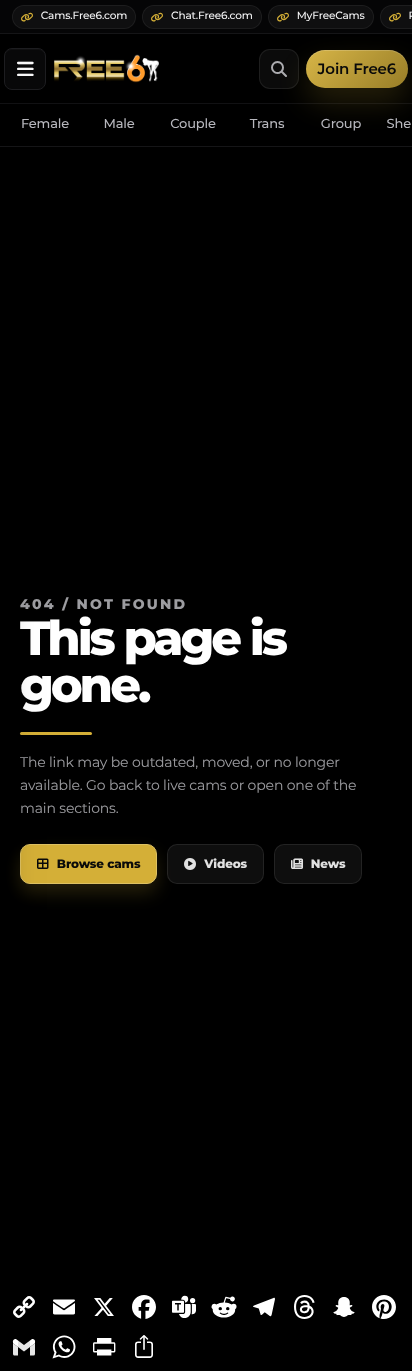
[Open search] (279, 69)
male (118, 124)
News (328, 864)
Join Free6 (357, 68)
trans (267, 124)
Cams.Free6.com (84, 15)
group (341, 124)
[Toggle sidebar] (25, 69)
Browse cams (99, 864)
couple (193, 124)
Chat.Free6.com (212, 15)
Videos (225, 864)
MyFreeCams (331, 15)
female (45, 124)
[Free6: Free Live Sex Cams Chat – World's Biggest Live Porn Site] (106, 68)
